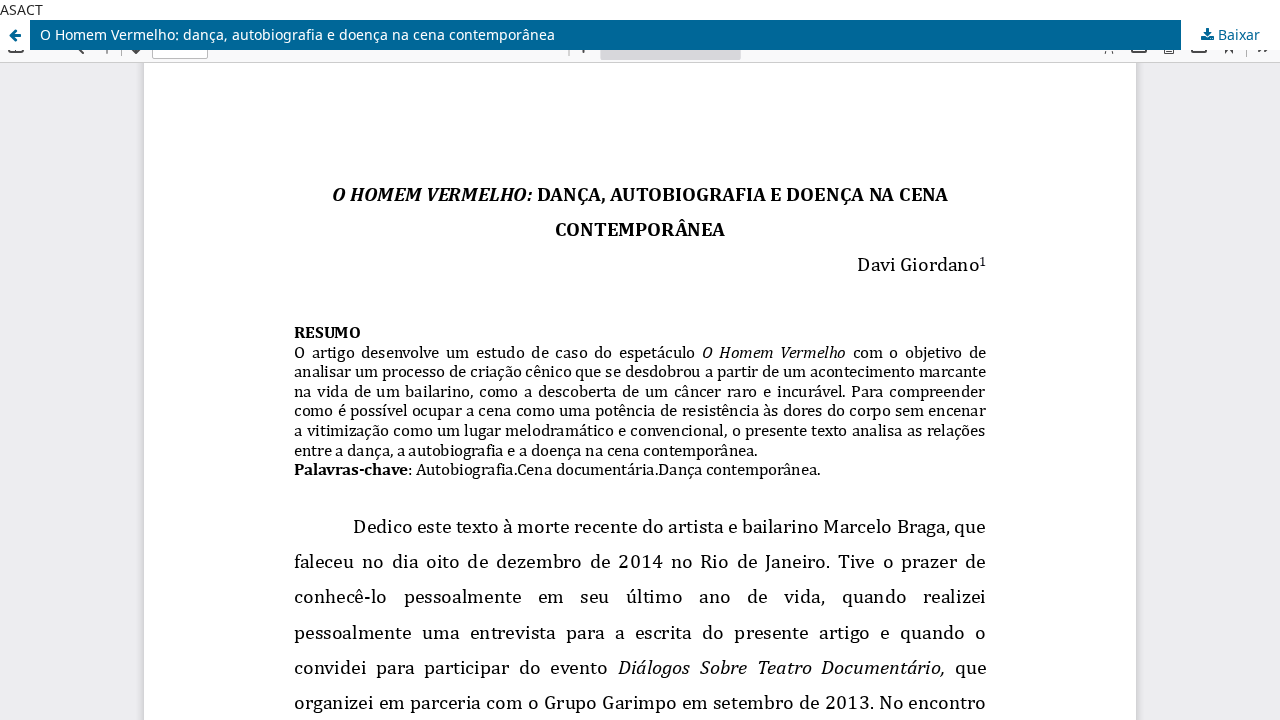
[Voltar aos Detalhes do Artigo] (15, 35)
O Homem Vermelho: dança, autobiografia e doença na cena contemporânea (297, 34)
